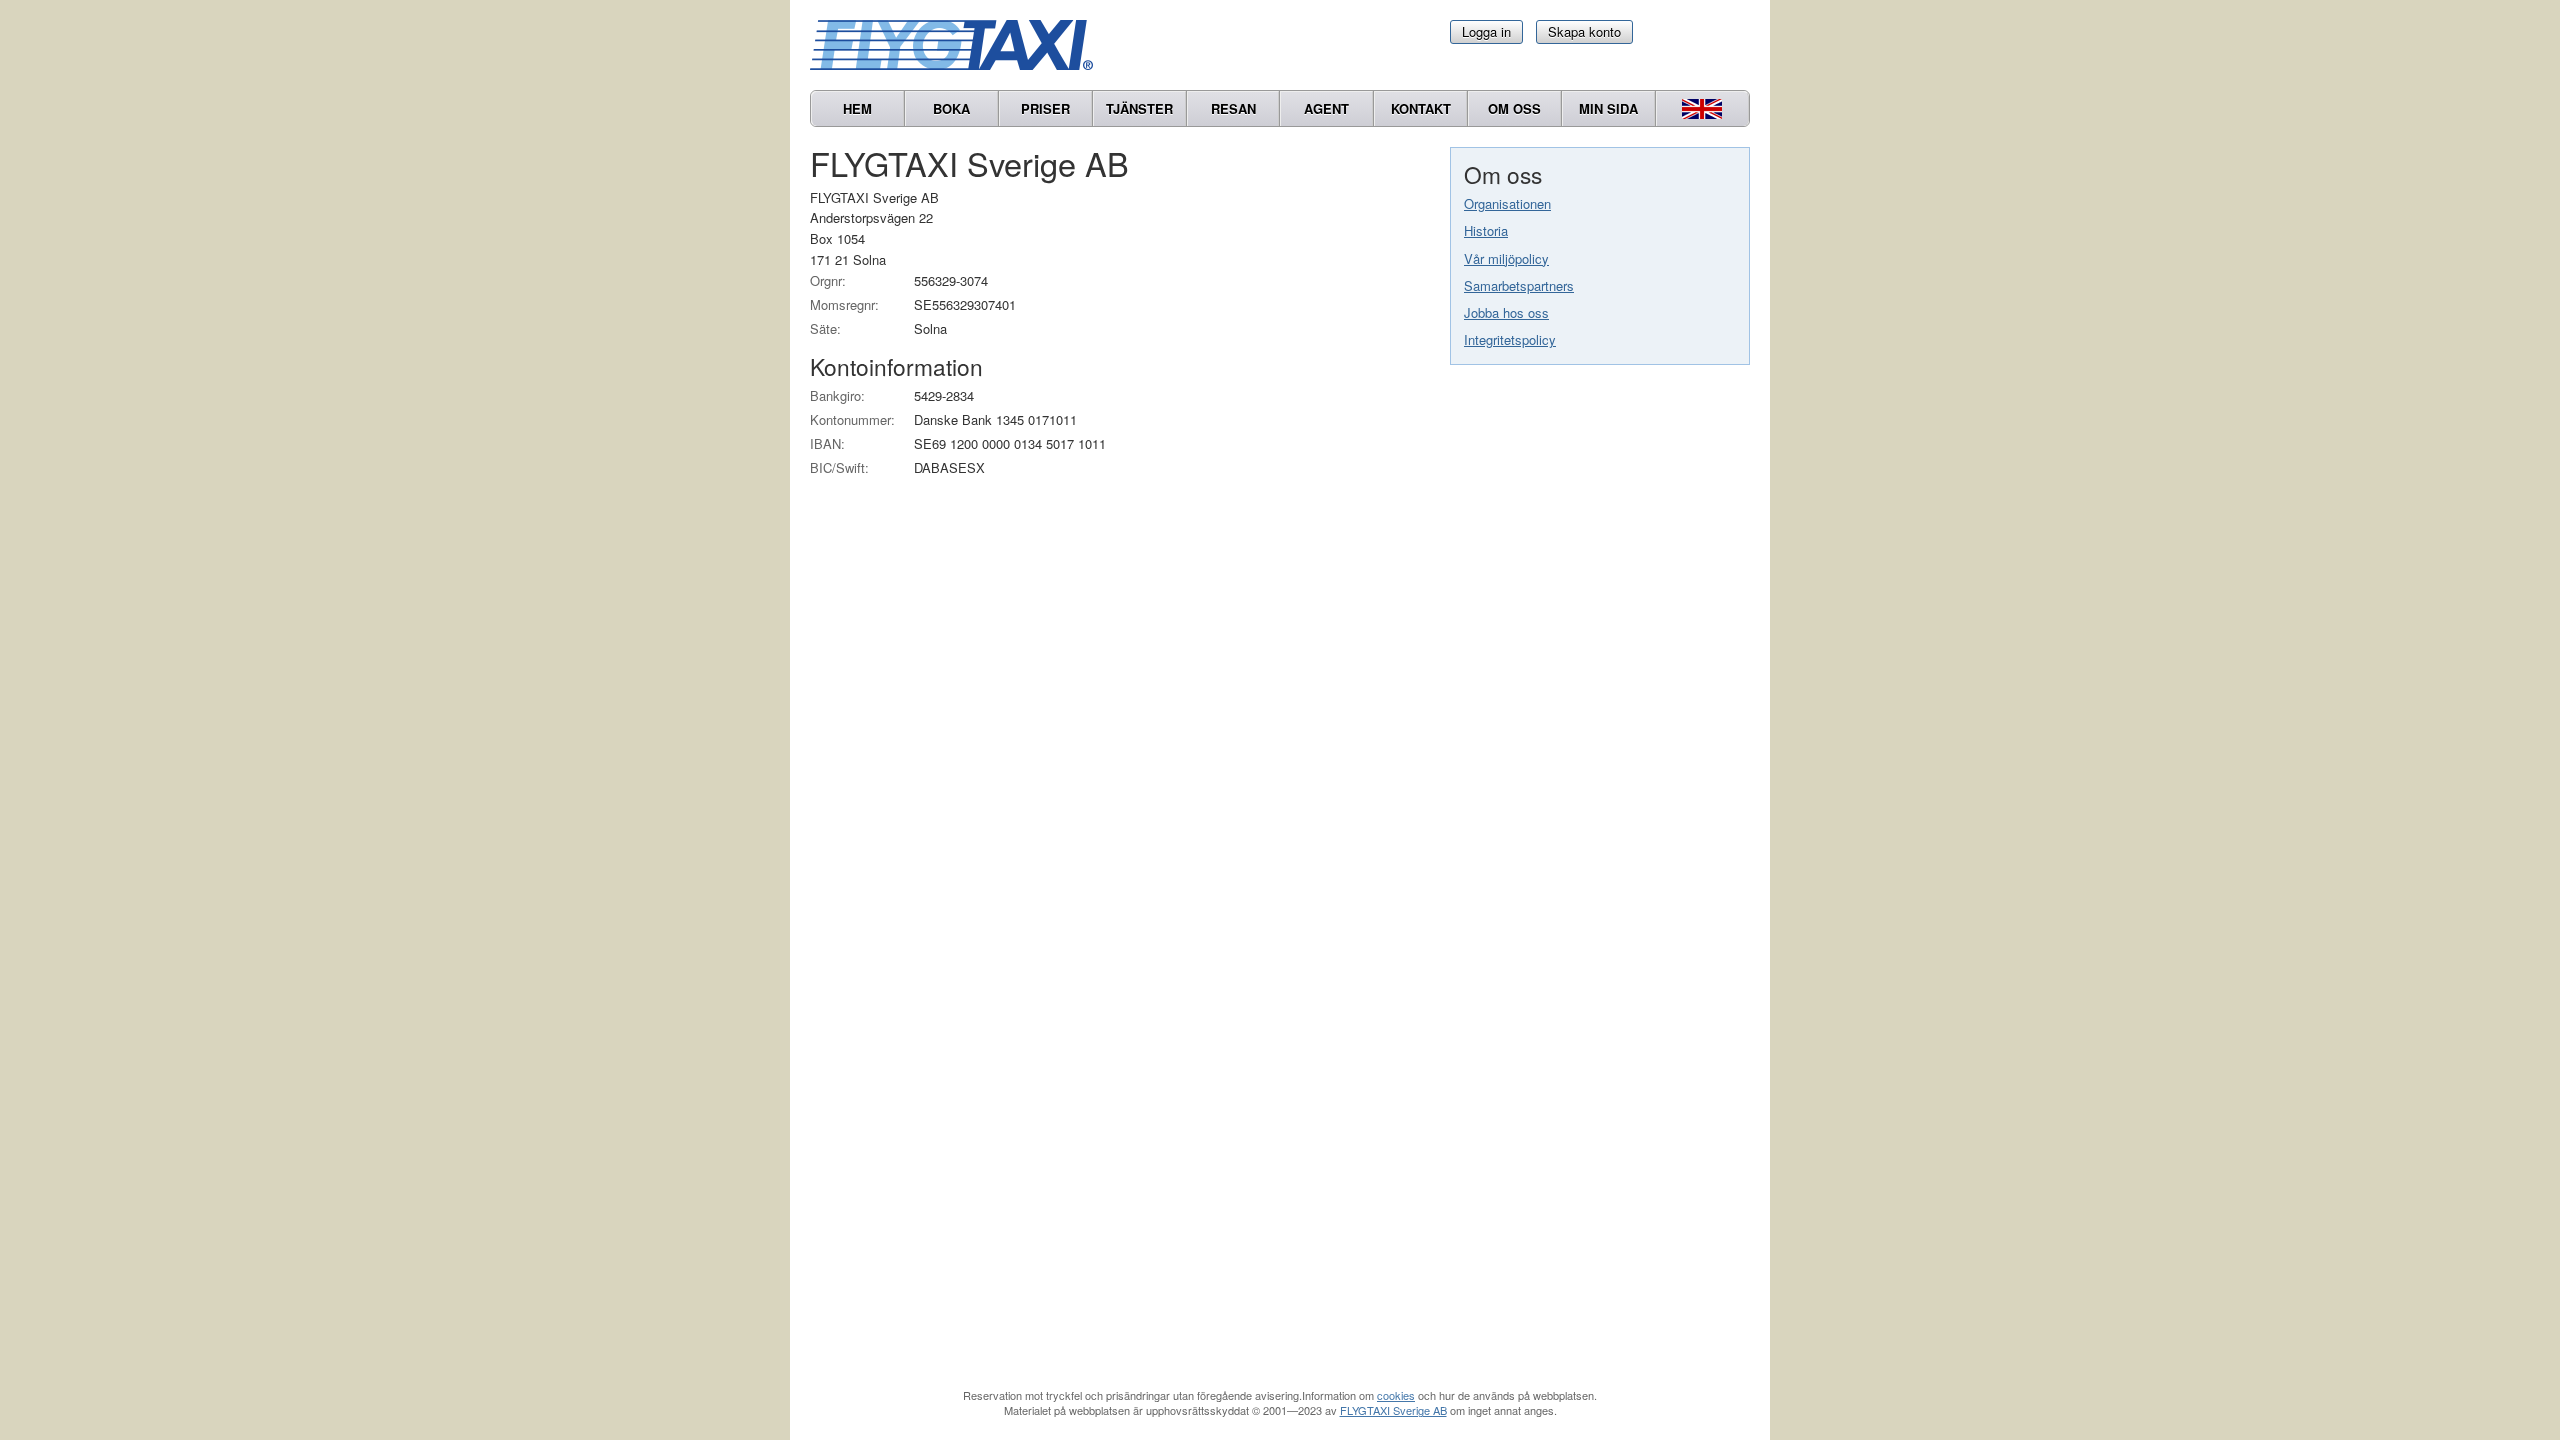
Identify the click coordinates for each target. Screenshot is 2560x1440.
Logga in (1486, 31)
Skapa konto (1584, 31)
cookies (1396, 1395)
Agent (1326, 108)
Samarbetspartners (1519, 285)
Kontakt (1421, 108)
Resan (1233, 108)
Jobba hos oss (1506, 312)
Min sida (1608, 108)
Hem (857, 108)
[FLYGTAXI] (960, 45)
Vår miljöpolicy (1506, 258)
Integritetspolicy (1510, 339)
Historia (1486, 230)
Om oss (1514, 108)
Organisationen (1507, 203)
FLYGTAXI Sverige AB (1393, 1410)
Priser (1045, 108)
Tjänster (1139, 108)
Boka (951, 108)
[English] (1702, 108)
